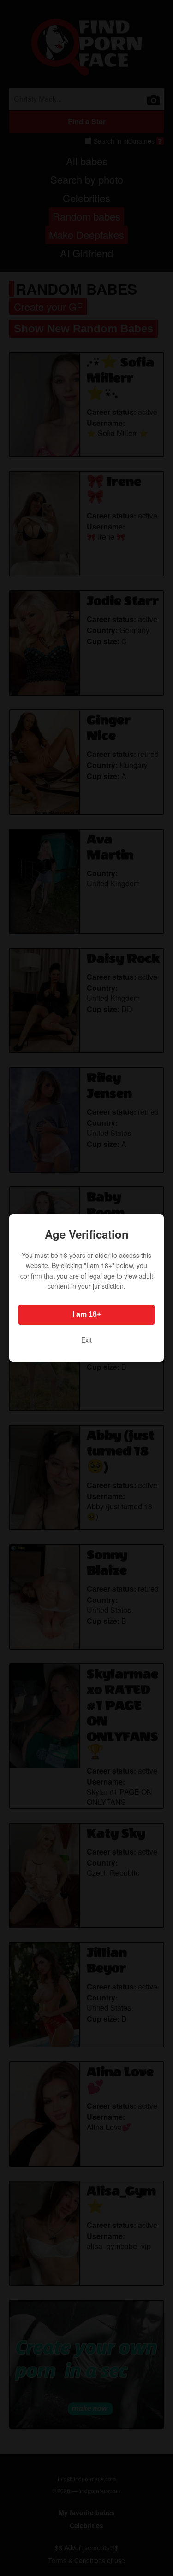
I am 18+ (87, 1314)
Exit (86, 1340)
